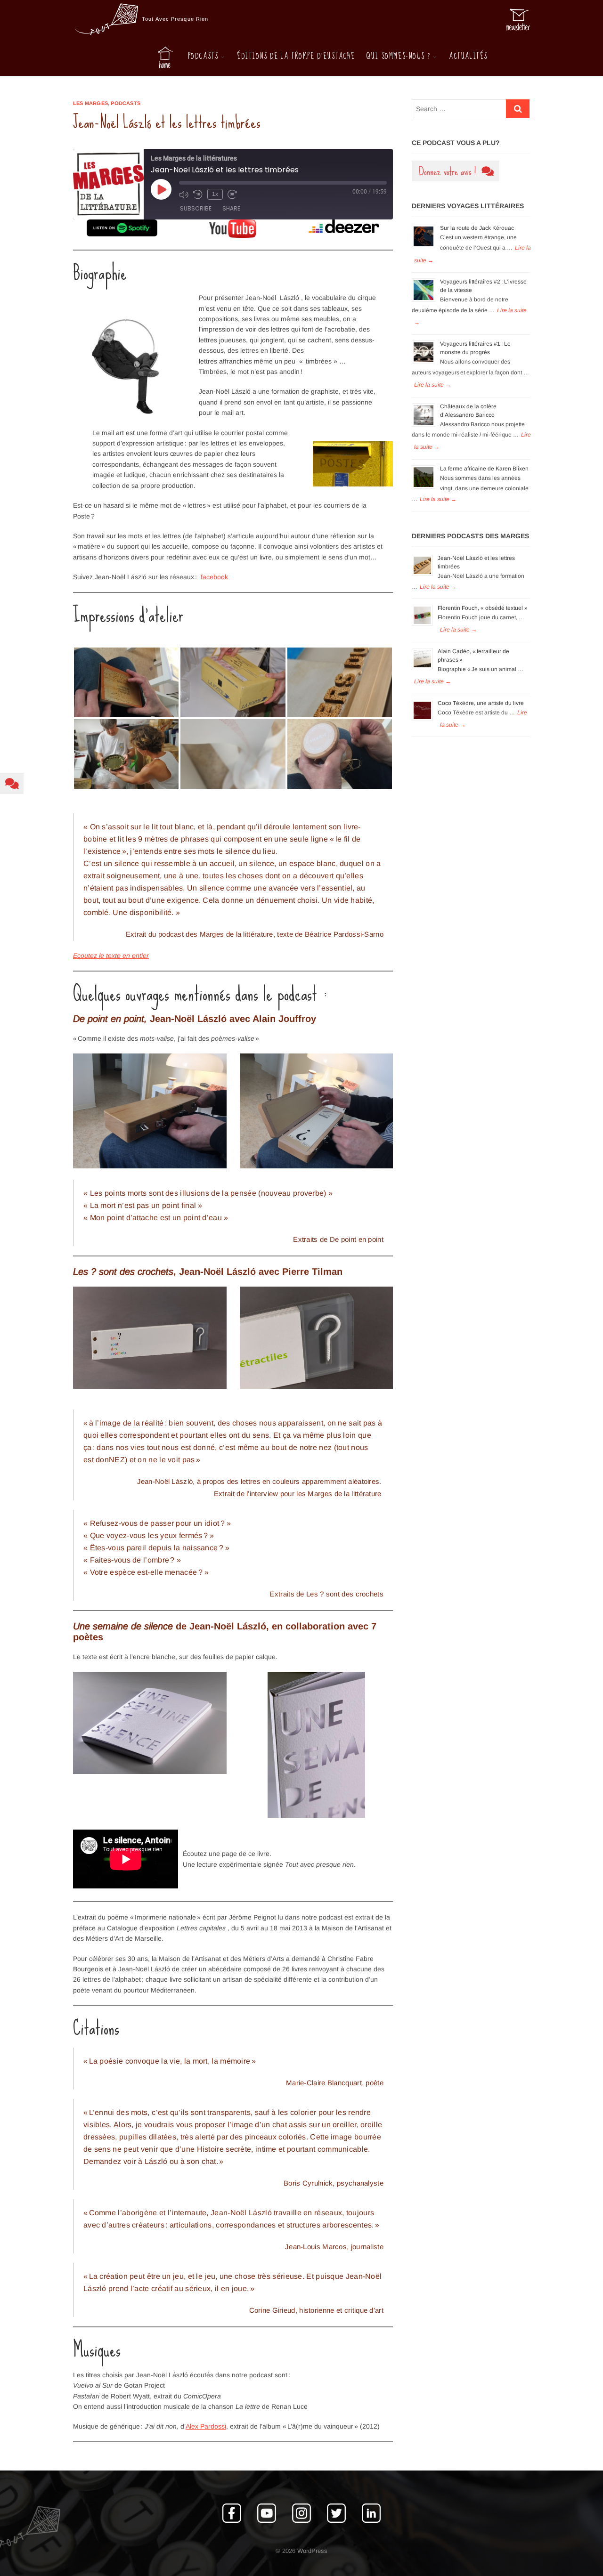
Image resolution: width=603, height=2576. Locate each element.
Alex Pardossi (206, 2426)
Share (231, 208)
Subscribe (196, 208)
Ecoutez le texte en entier (111, 956)
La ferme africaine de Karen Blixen (484, 469)
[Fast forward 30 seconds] (232, 194)
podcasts (126, 103)
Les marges (90, 103)
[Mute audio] (184, 194)
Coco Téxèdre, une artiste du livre (481, 703)
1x (215, 194)
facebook (214, 577)
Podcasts (203, 56)
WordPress (312, 2551)
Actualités (468, 56)
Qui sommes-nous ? (398, 56)
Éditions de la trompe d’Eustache (296, 56)
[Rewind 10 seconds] (198, 194)
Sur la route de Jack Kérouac (477, 228)
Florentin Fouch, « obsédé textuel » (483, 608)
